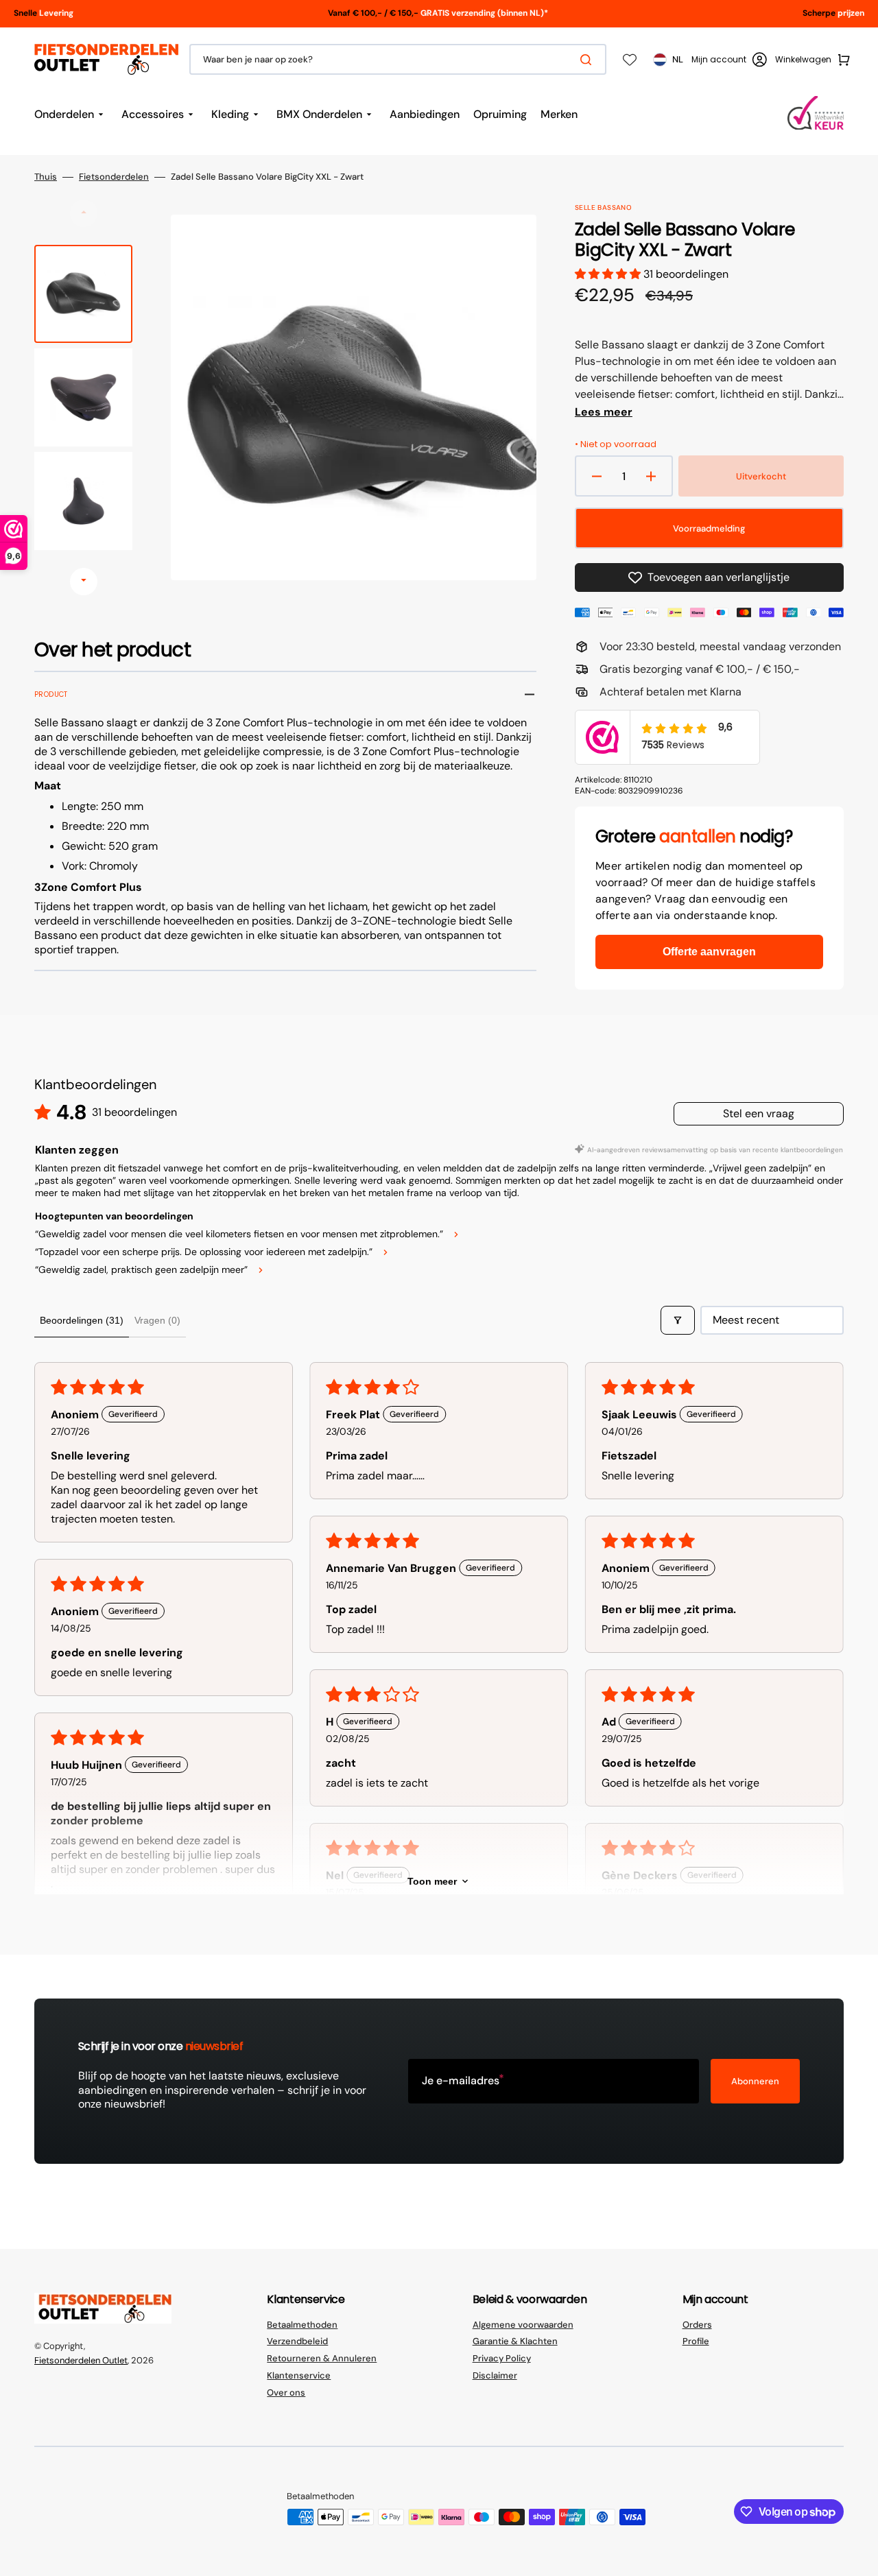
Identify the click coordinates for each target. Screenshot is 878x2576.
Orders (697, 2325)
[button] (729, 60)
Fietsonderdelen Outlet (81, 2360)
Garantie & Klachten (515, 2341)
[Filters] (678, 1320)
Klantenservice (299, 2375)
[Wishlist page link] (630, 60)
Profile (696, 2341)
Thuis (46, 177)
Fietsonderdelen (114, 177)
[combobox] (398, 59)
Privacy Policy (502, 2358)
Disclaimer (495, 2375)
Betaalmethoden (302, 2325)
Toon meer (432, 1881)
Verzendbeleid (297, 2341)
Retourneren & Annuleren (322, 2358)
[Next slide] (84, 582)
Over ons (286, 2393)
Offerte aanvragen (709, 952)
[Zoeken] (589, 60)
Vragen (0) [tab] (157, 1320)
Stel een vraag (759, 1113)
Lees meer (604, 412)
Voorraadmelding (709, 528)
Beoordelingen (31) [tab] (82, 1320)
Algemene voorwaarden (523, 2325)
